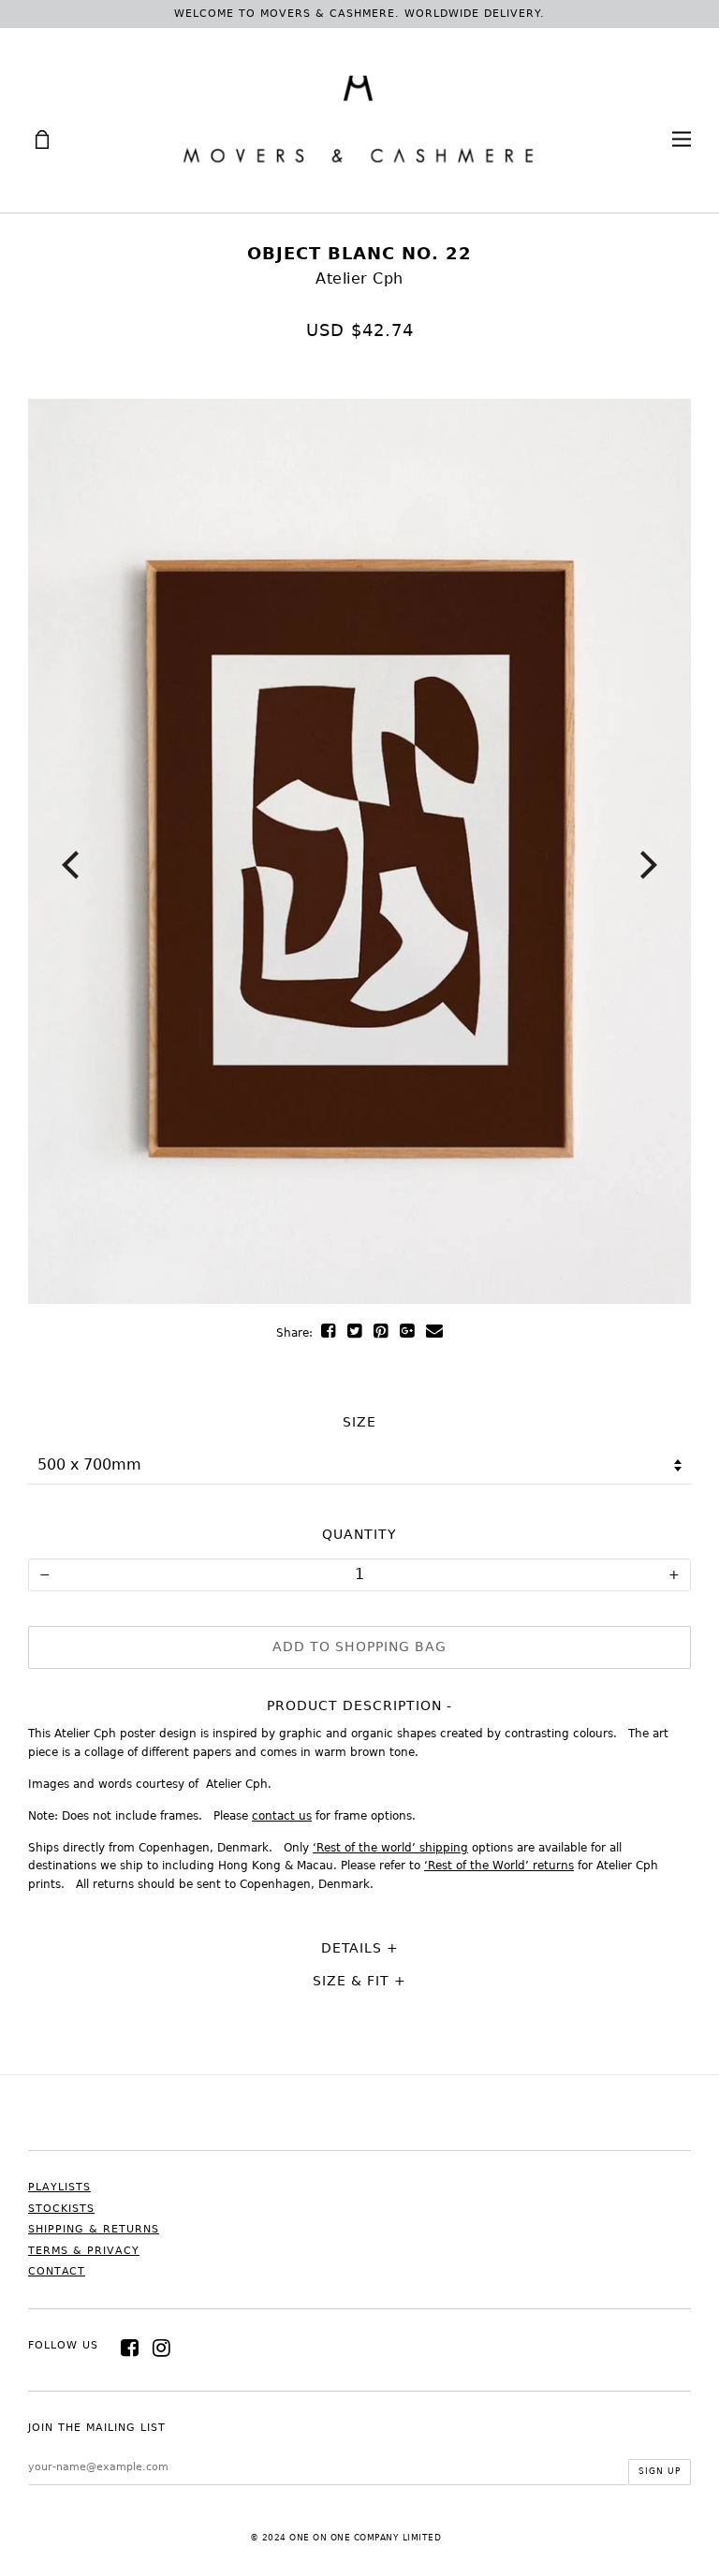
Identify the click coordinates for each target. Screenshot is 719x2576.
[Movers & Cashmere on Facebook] (130, 2348)
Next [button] (649, 865)
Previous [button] (70, 865)
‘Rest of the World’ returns (499, 1866)
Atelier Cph (359, 278)
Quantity (359, 1534)
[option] (359, 851)
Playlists (59, 2187)
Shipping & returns (94, 2229)
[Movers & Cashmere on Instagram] (162, 2348)
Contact (57, 2271)
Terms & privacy (84, 2251)
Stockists (61, 2209)
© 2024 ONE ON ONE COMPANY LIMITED (346, 2538)
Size (359, 1422)
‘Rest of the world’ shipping (390, 1848)
